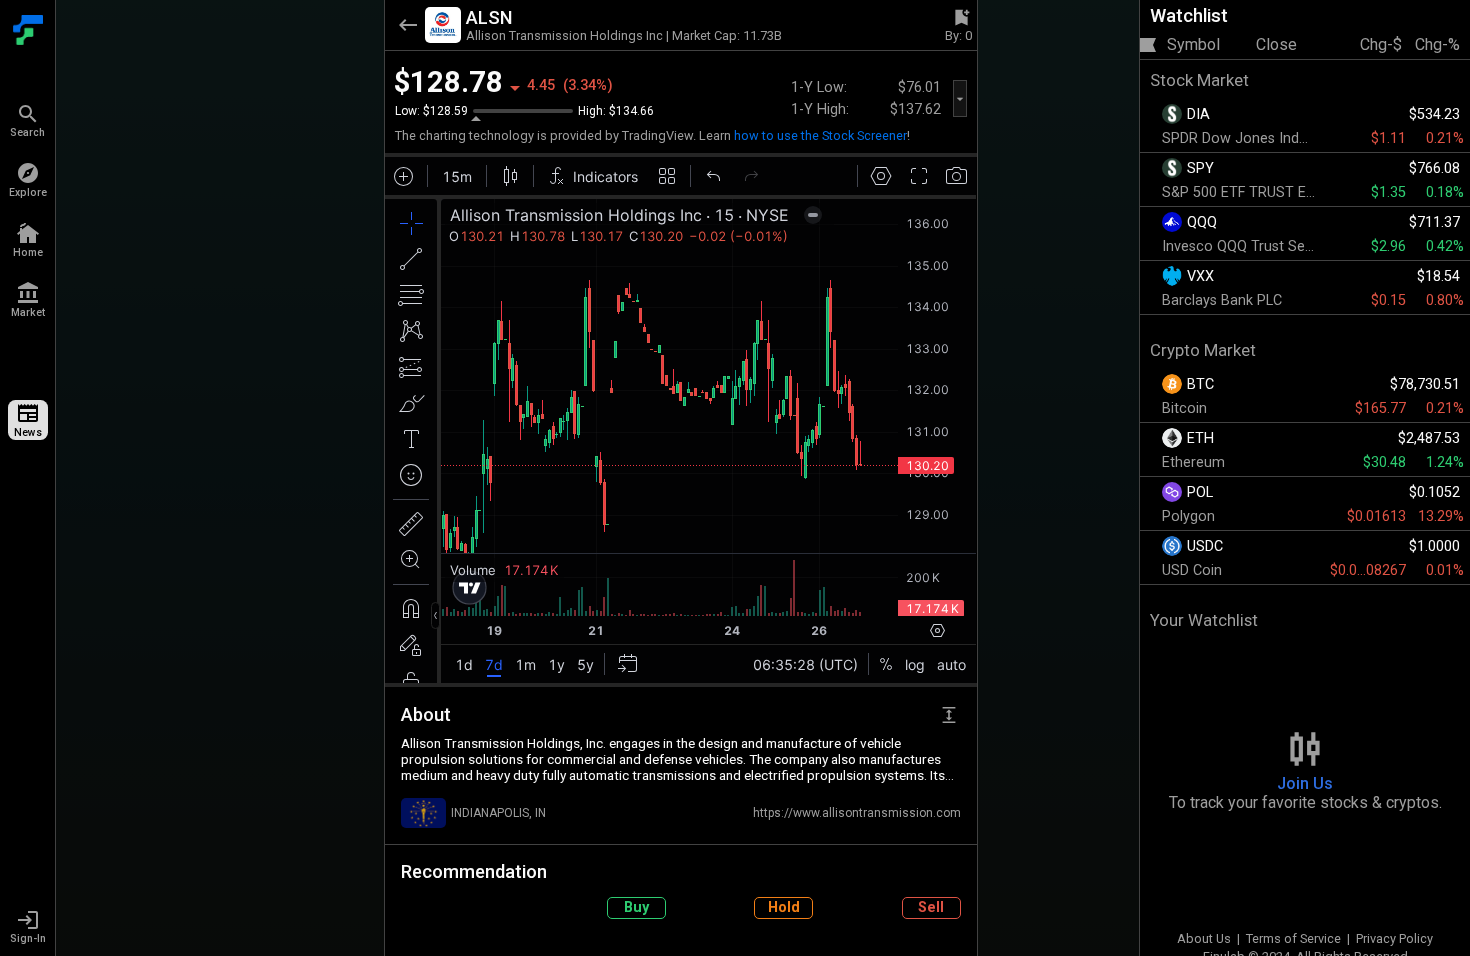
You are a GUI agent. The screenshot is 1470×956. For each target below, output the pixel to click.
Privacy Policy (1394, 938)
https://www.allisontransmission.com (857, 813)
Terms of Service (1293, 938)
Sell (931, 907)
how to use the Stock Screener (820, 135)
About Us (1204, 938)
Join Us (1305, 783)
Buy (636, 907)
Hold (784, 907)
